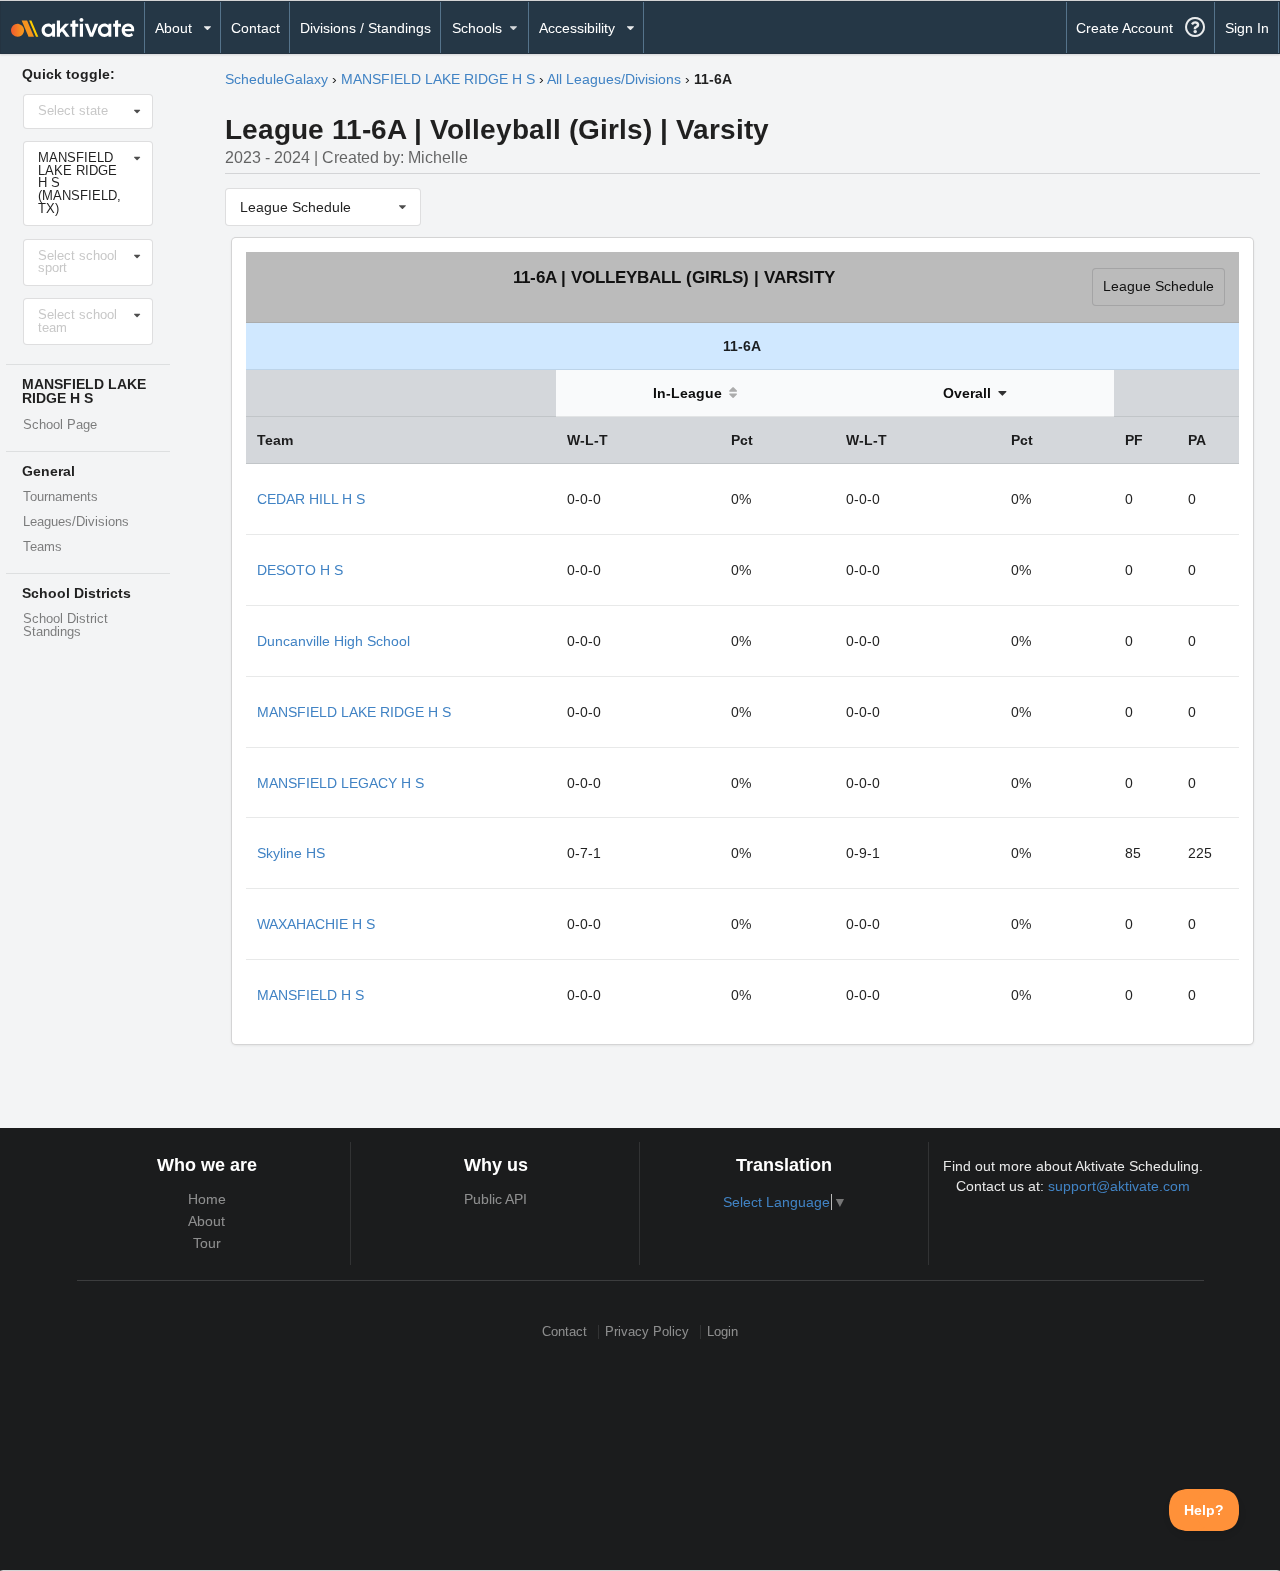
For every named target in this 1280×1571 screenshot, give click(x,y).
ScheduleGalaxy (276, 79)
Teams (42, 547)
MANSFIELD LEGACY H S (340, 783)
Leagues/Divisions (76, 522)
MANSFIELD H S (310, 995)
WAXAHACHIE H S (316, 924)
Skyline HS (291, 853)
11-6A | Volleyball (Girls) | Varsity (674, 277)
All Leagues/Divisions (614, 79)
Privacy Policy (647, 1331)
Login (722, 1331)
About (206, 1221)
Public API (495, 1199)
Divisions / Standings (365, 28)
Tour (207, 1243)
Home (207, 1199)
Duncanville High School (333, 641)
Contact (255, 28)
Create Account (1124, 28)
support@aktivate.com (1119, 1186)
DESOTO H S (300, 570)
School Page (60, 425)
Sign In (1247, 28)
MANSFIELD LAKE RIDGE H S (438, 79)
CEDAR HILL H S (311, 499)
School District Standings (65, 625)
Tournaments (60, 497)
